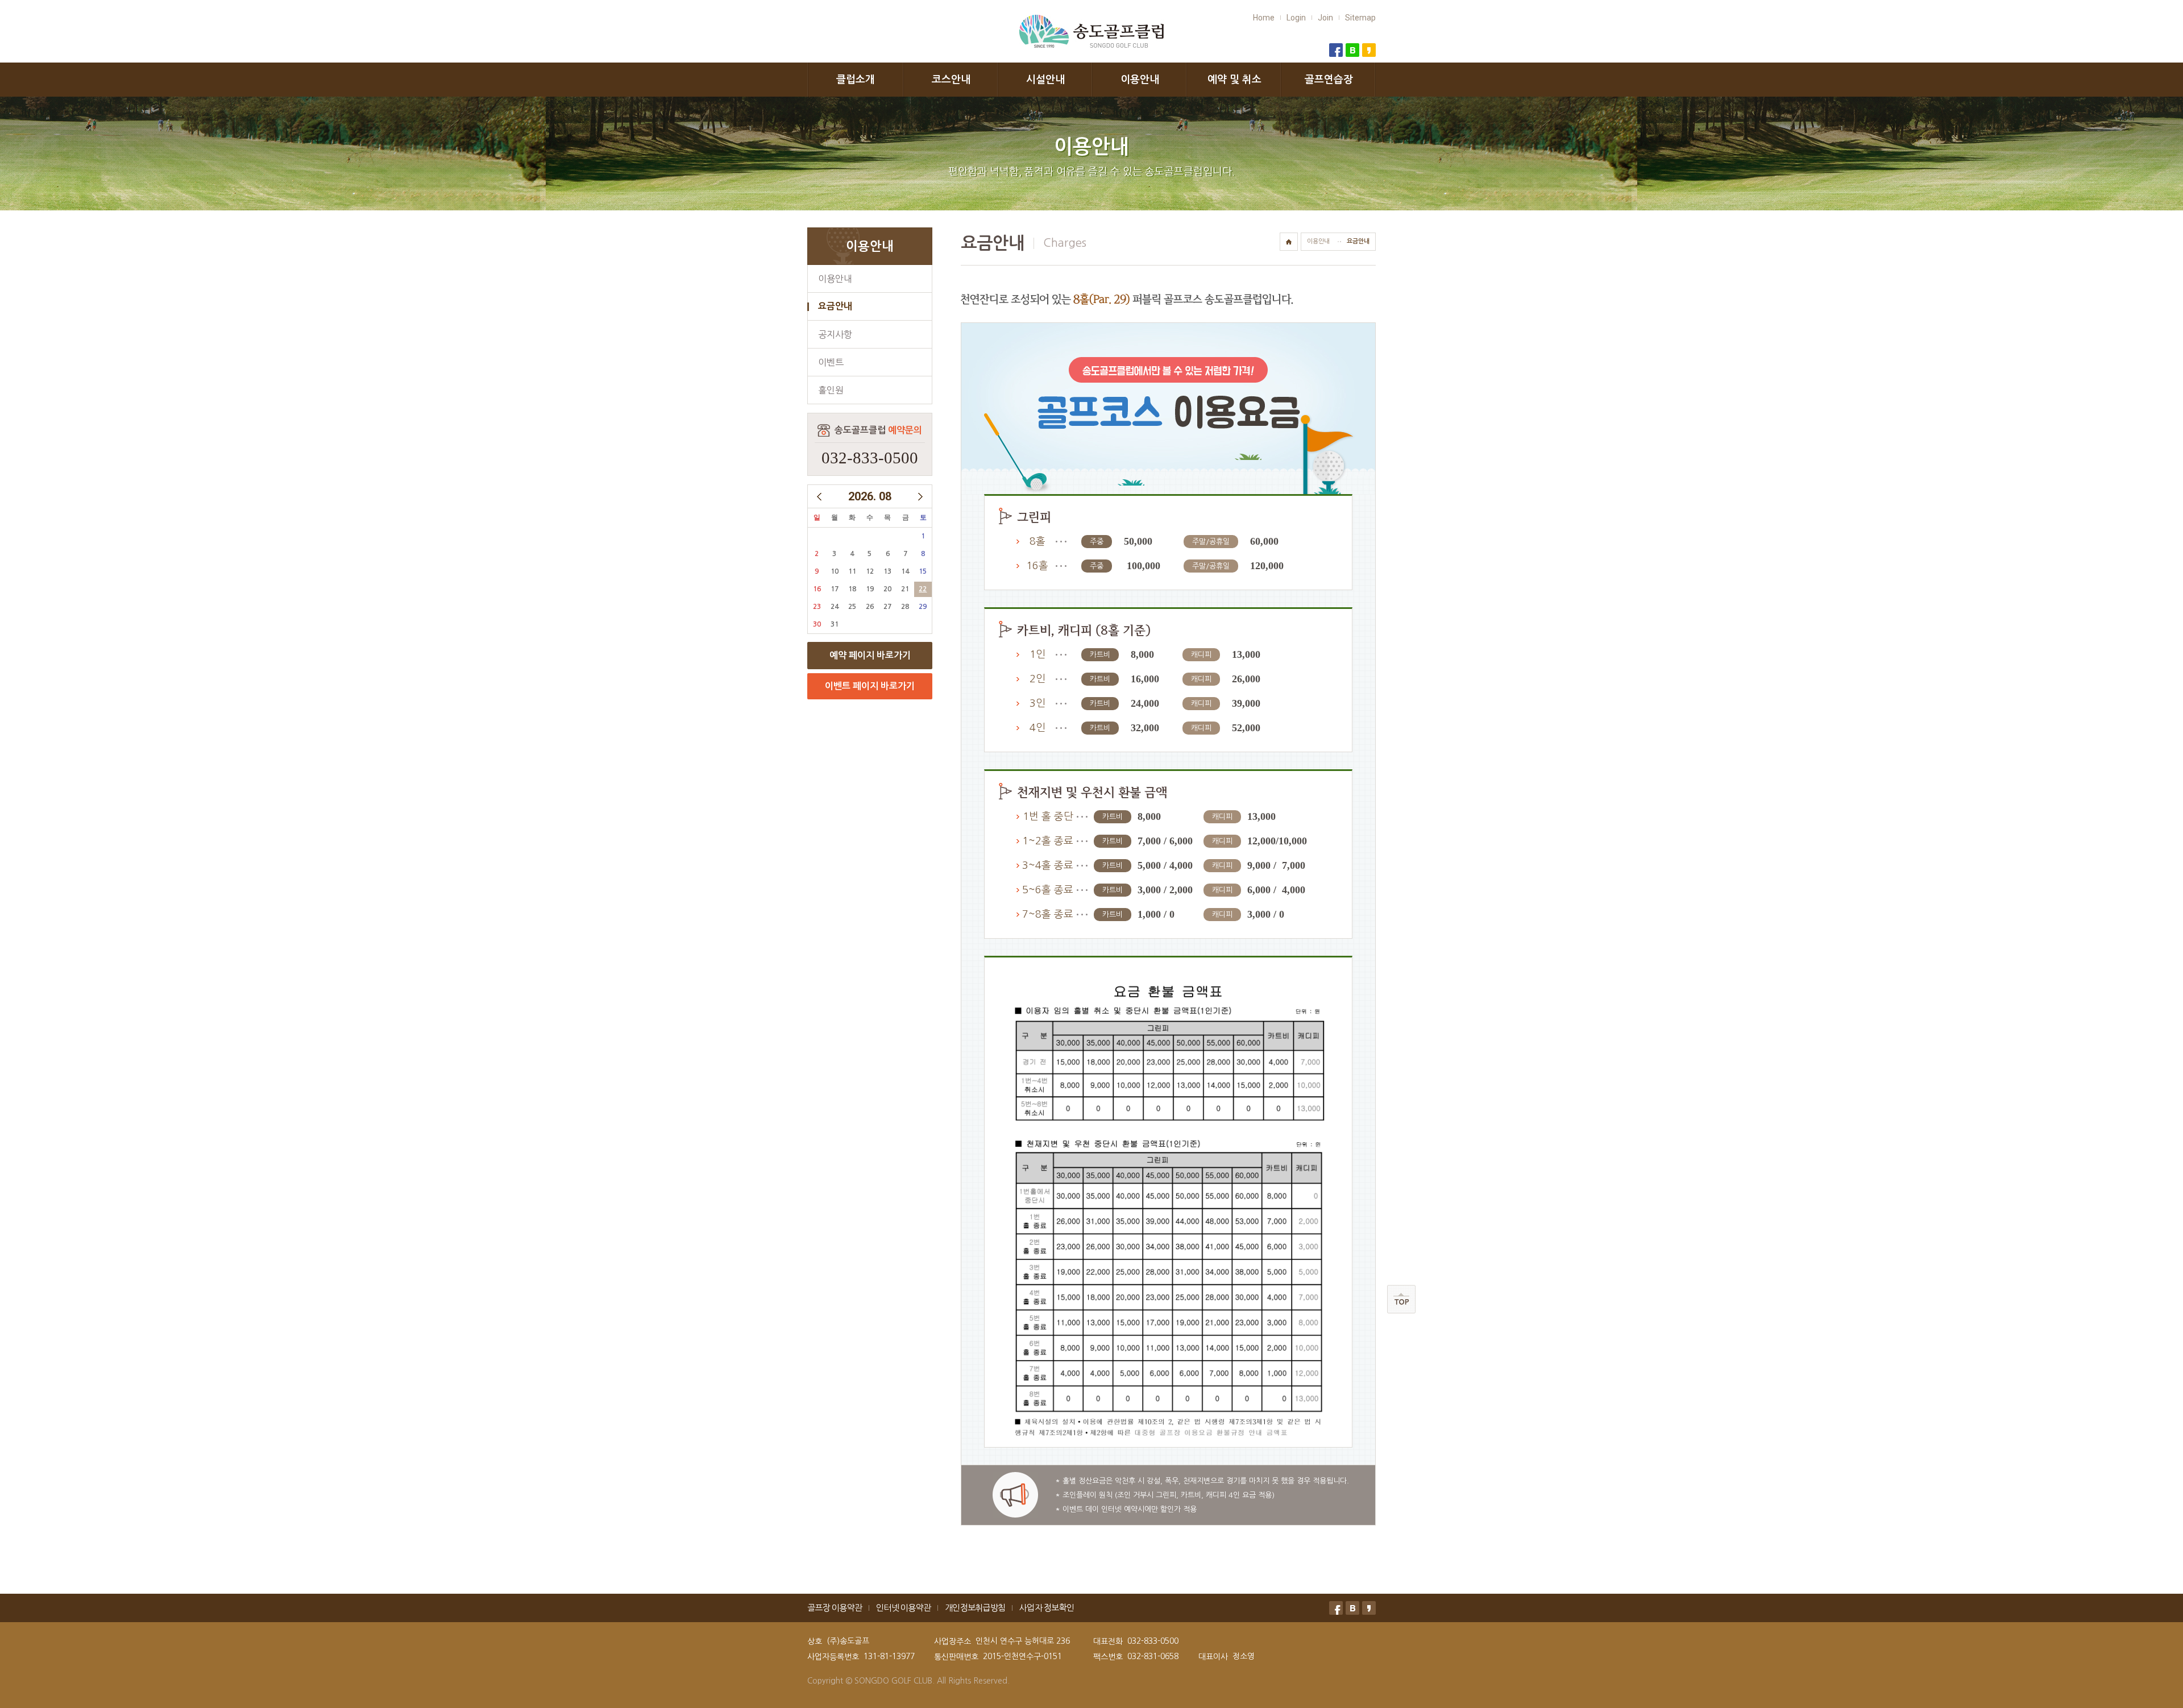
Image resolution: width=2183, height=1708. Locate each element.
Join (1325, 18)
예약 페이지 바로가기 (870, 655)
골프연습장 (1329, 80)
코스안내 (951, 80)
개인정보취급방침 (975, 1608)
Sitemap (1360, 18)
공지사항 (835, 334)
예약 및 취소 (1234, 80)
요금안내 (835, 306)
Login (1296, 18)
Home (1264, 18)
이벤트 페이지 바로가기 (870, 686)
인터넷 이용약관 (903, 1608)
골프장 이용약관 (835, 1608)
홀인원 (831, 390)
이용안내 (1140, 80)
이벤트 (831, 362)
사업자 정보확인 (1047, 1608)
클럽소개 (856, 80)
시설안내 (1045, 80)
